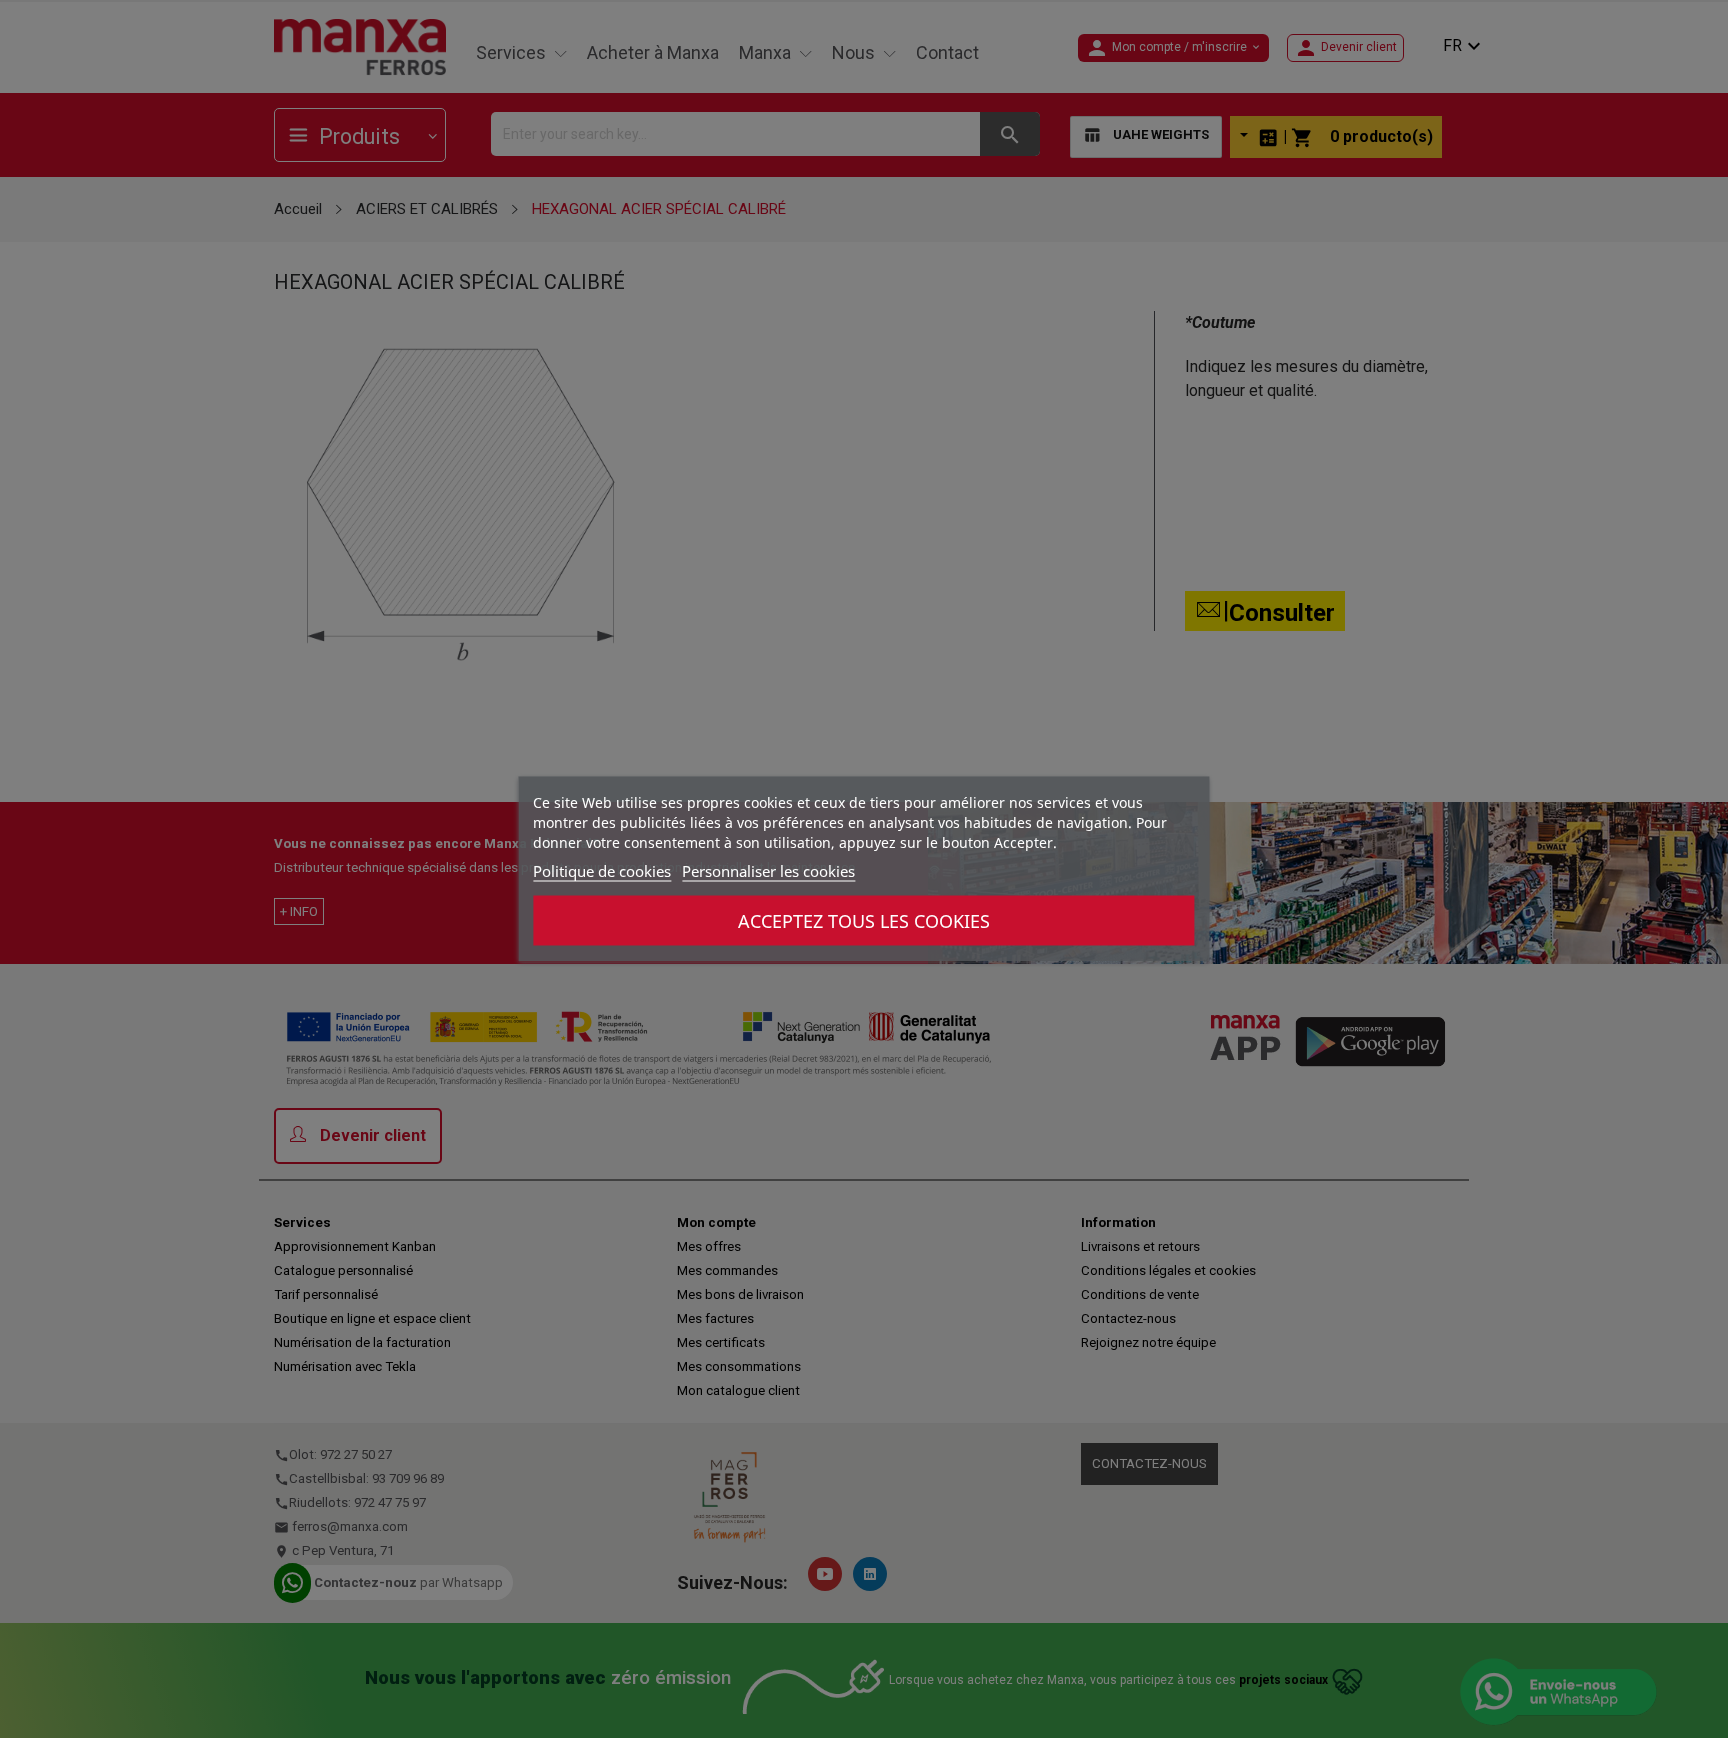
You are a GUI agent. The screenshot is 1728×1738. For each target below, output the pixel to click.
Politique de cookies (602, 871)
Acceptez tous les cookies (864, 921)
